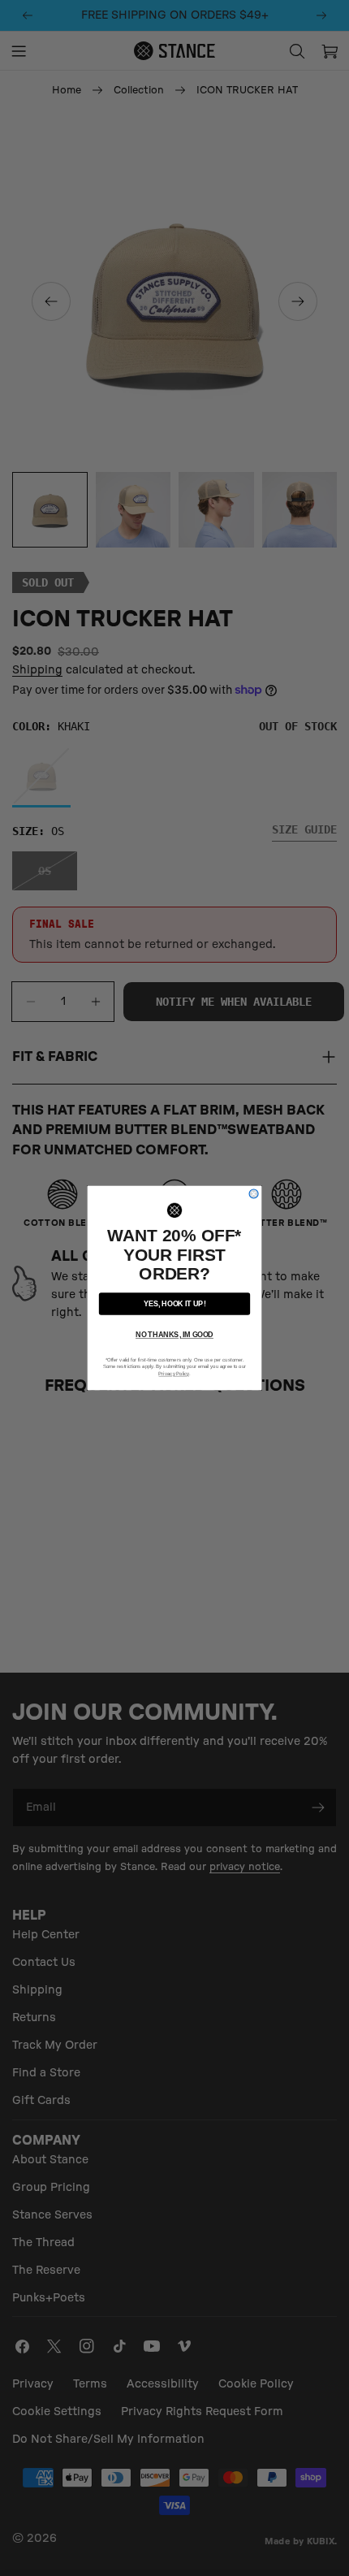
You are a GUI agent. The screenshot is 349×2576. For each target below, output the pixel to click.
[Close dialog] (254, 1194)
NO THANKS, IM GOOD (174, 1335)
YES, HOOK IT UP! (175, 1303)
